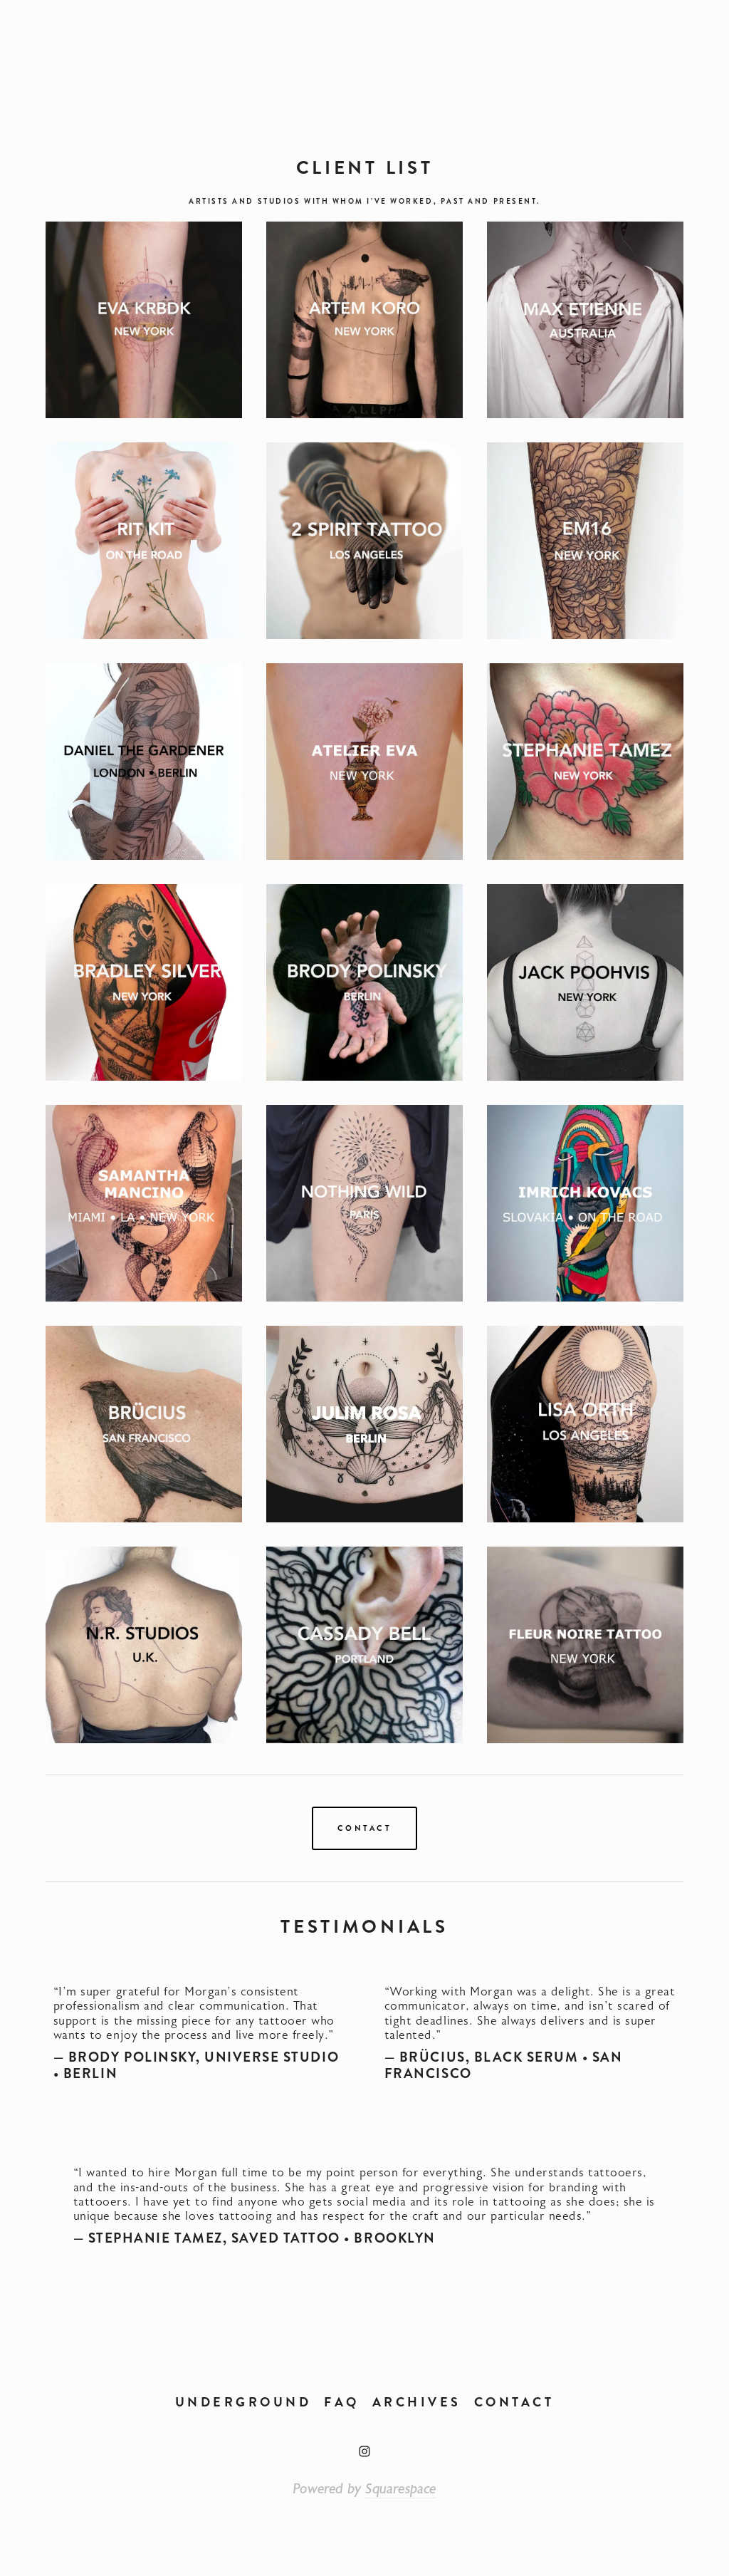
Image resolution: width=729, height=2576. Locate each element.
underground (243, 2402)
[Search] (208, 47)
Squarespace (401, 2489)
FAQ (342, 2402)
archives (417, 2402)
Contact (364, 1828)
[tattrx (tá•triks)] (364, 2451)
